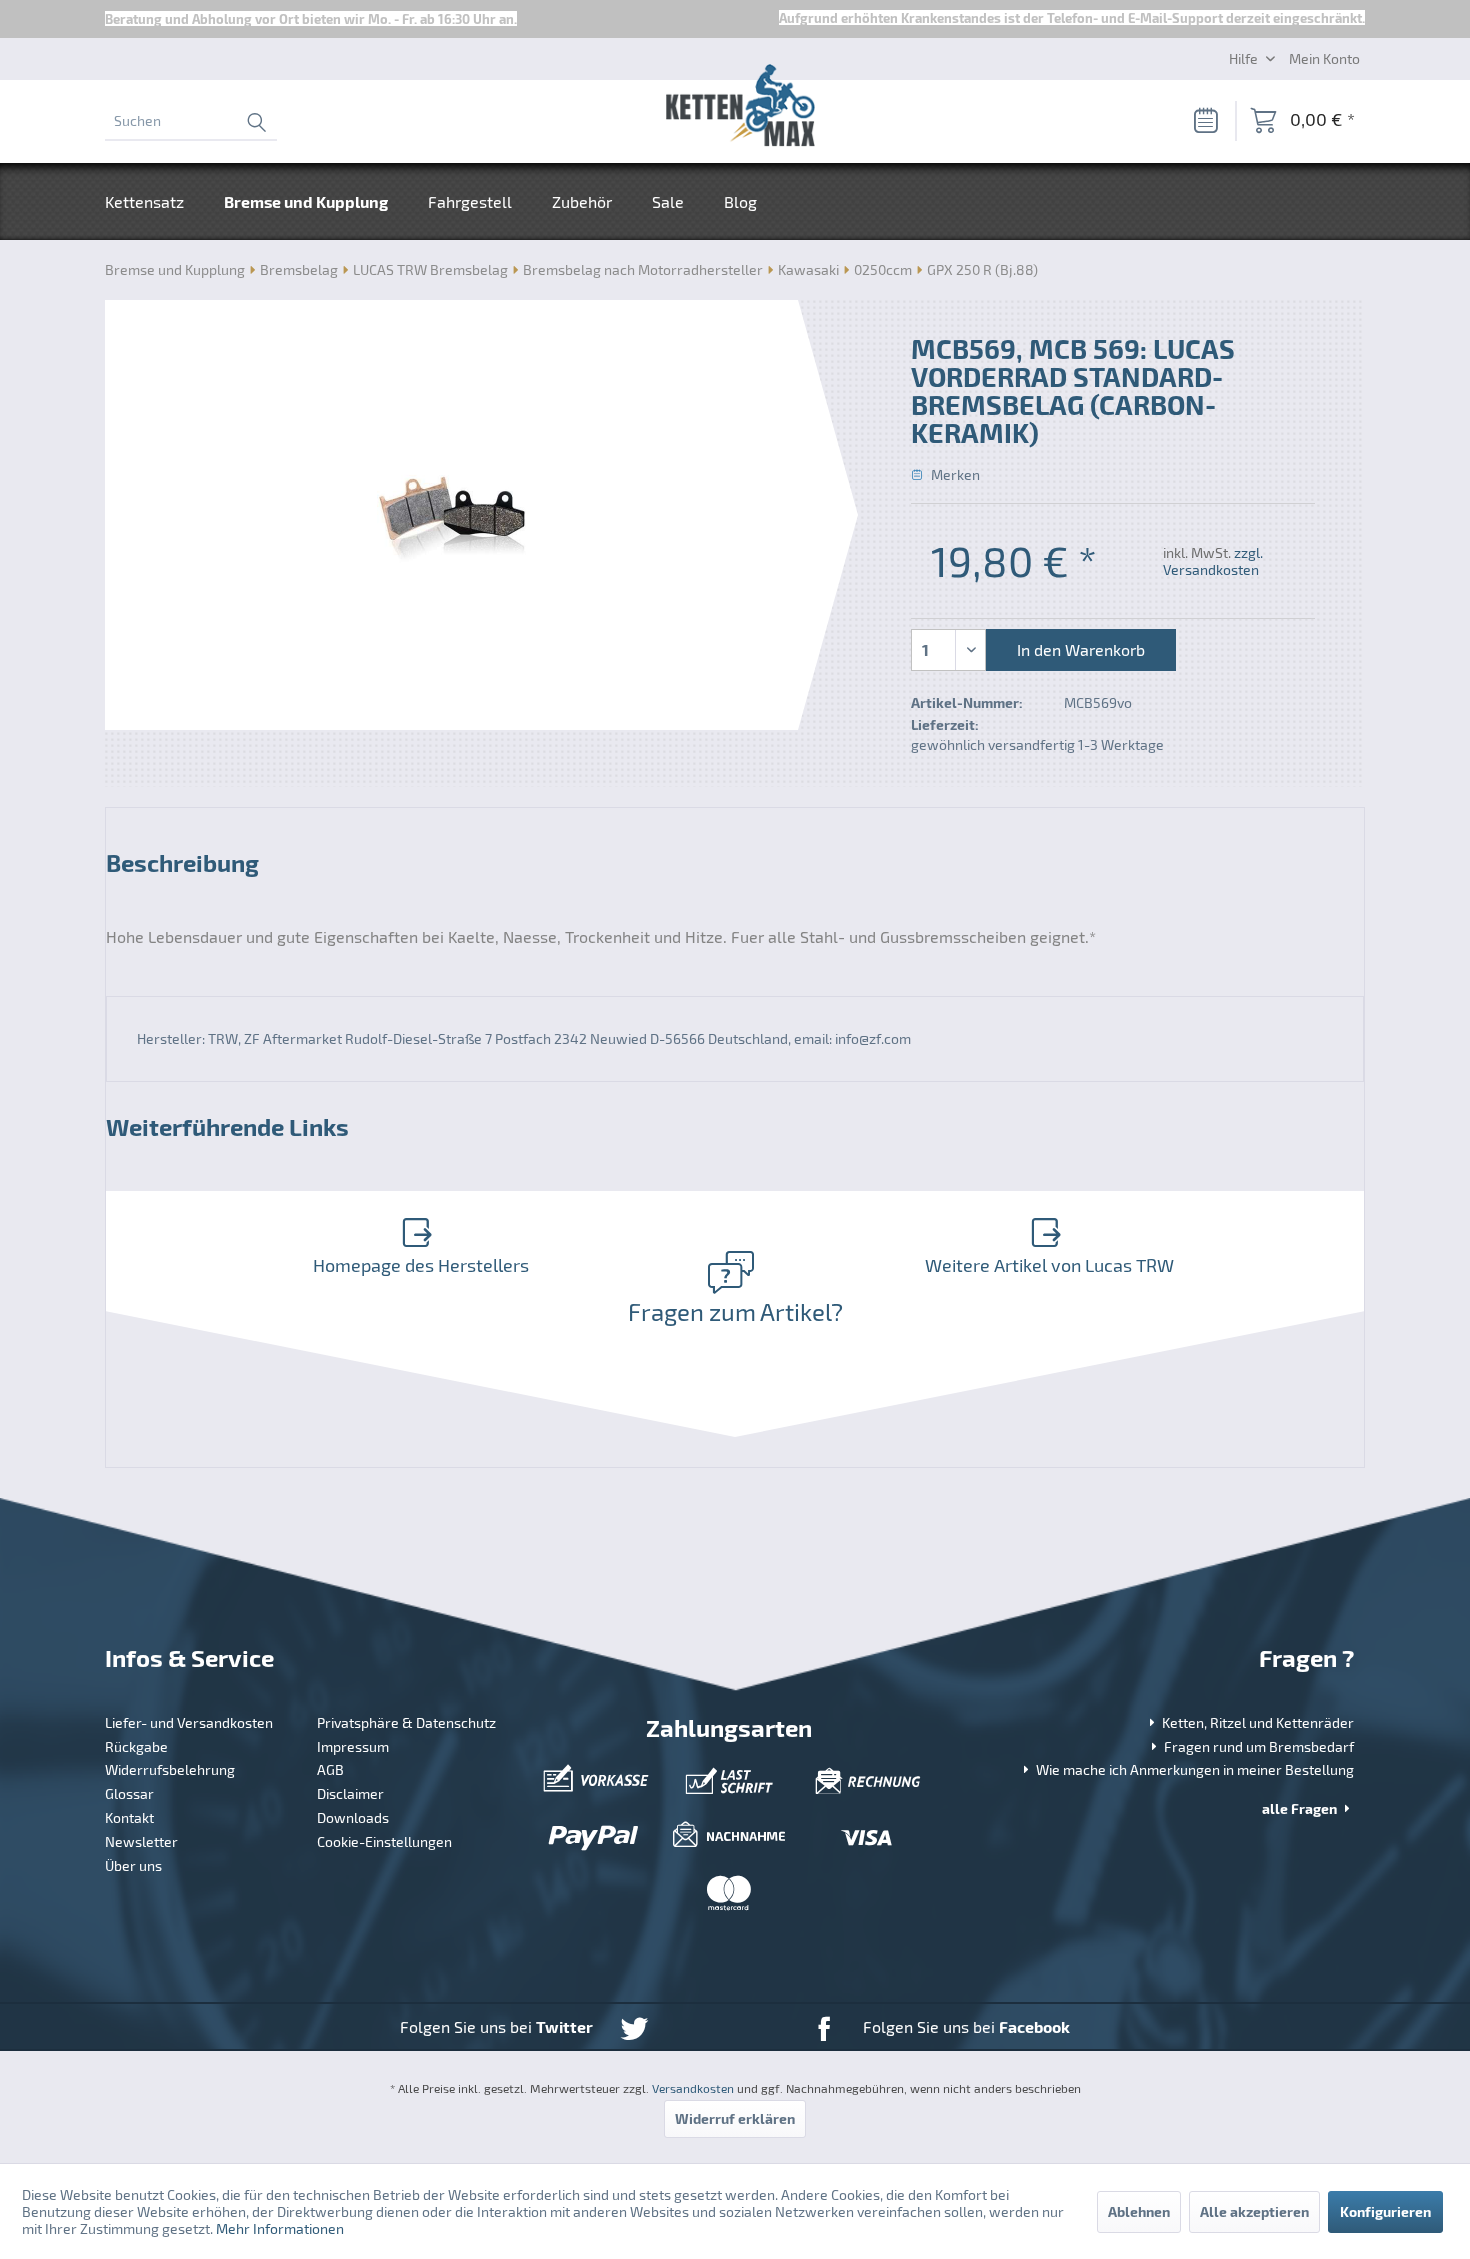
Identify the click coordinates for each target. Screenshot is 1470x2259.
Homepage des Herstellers (421, 1265)
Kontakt (129, 1817)
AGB (330, 1769)
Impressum (353, 1746)
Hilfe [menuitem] (1245, 58)
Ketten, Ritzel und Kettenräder (1256, 1722)
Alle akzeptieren (1254, 2211)
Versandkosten (693, 2088)
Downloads (353, 1817)
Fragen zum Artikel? (735, 1311)
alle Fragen (1301, 1808)
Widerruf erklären (735, 2118)
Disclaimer (350, 1793)
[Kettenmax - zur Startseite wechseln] (740, 109)
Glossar (129, 1793)
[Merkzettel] (1205, 121)
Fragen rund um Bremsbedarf (1257, 1746)
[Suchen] (256, 121)
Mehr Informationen (280, 2228)
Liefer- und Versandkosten (189, 1722)
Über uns (133, 1865)
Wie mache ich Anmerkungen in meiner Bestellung (1193, 1769)
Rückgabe (136, 1746)
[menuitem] (191, 121)
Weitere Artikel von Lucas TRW (1049, 1265)
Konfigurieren (1385, 2211)
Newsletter (141, 1841)
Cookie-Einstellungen (384, 1841)
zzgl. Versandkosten (1213, 561)
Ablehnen (1139, 2211)
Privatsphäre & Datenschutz (406, 1722)
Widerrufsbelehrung (170, 1769)
